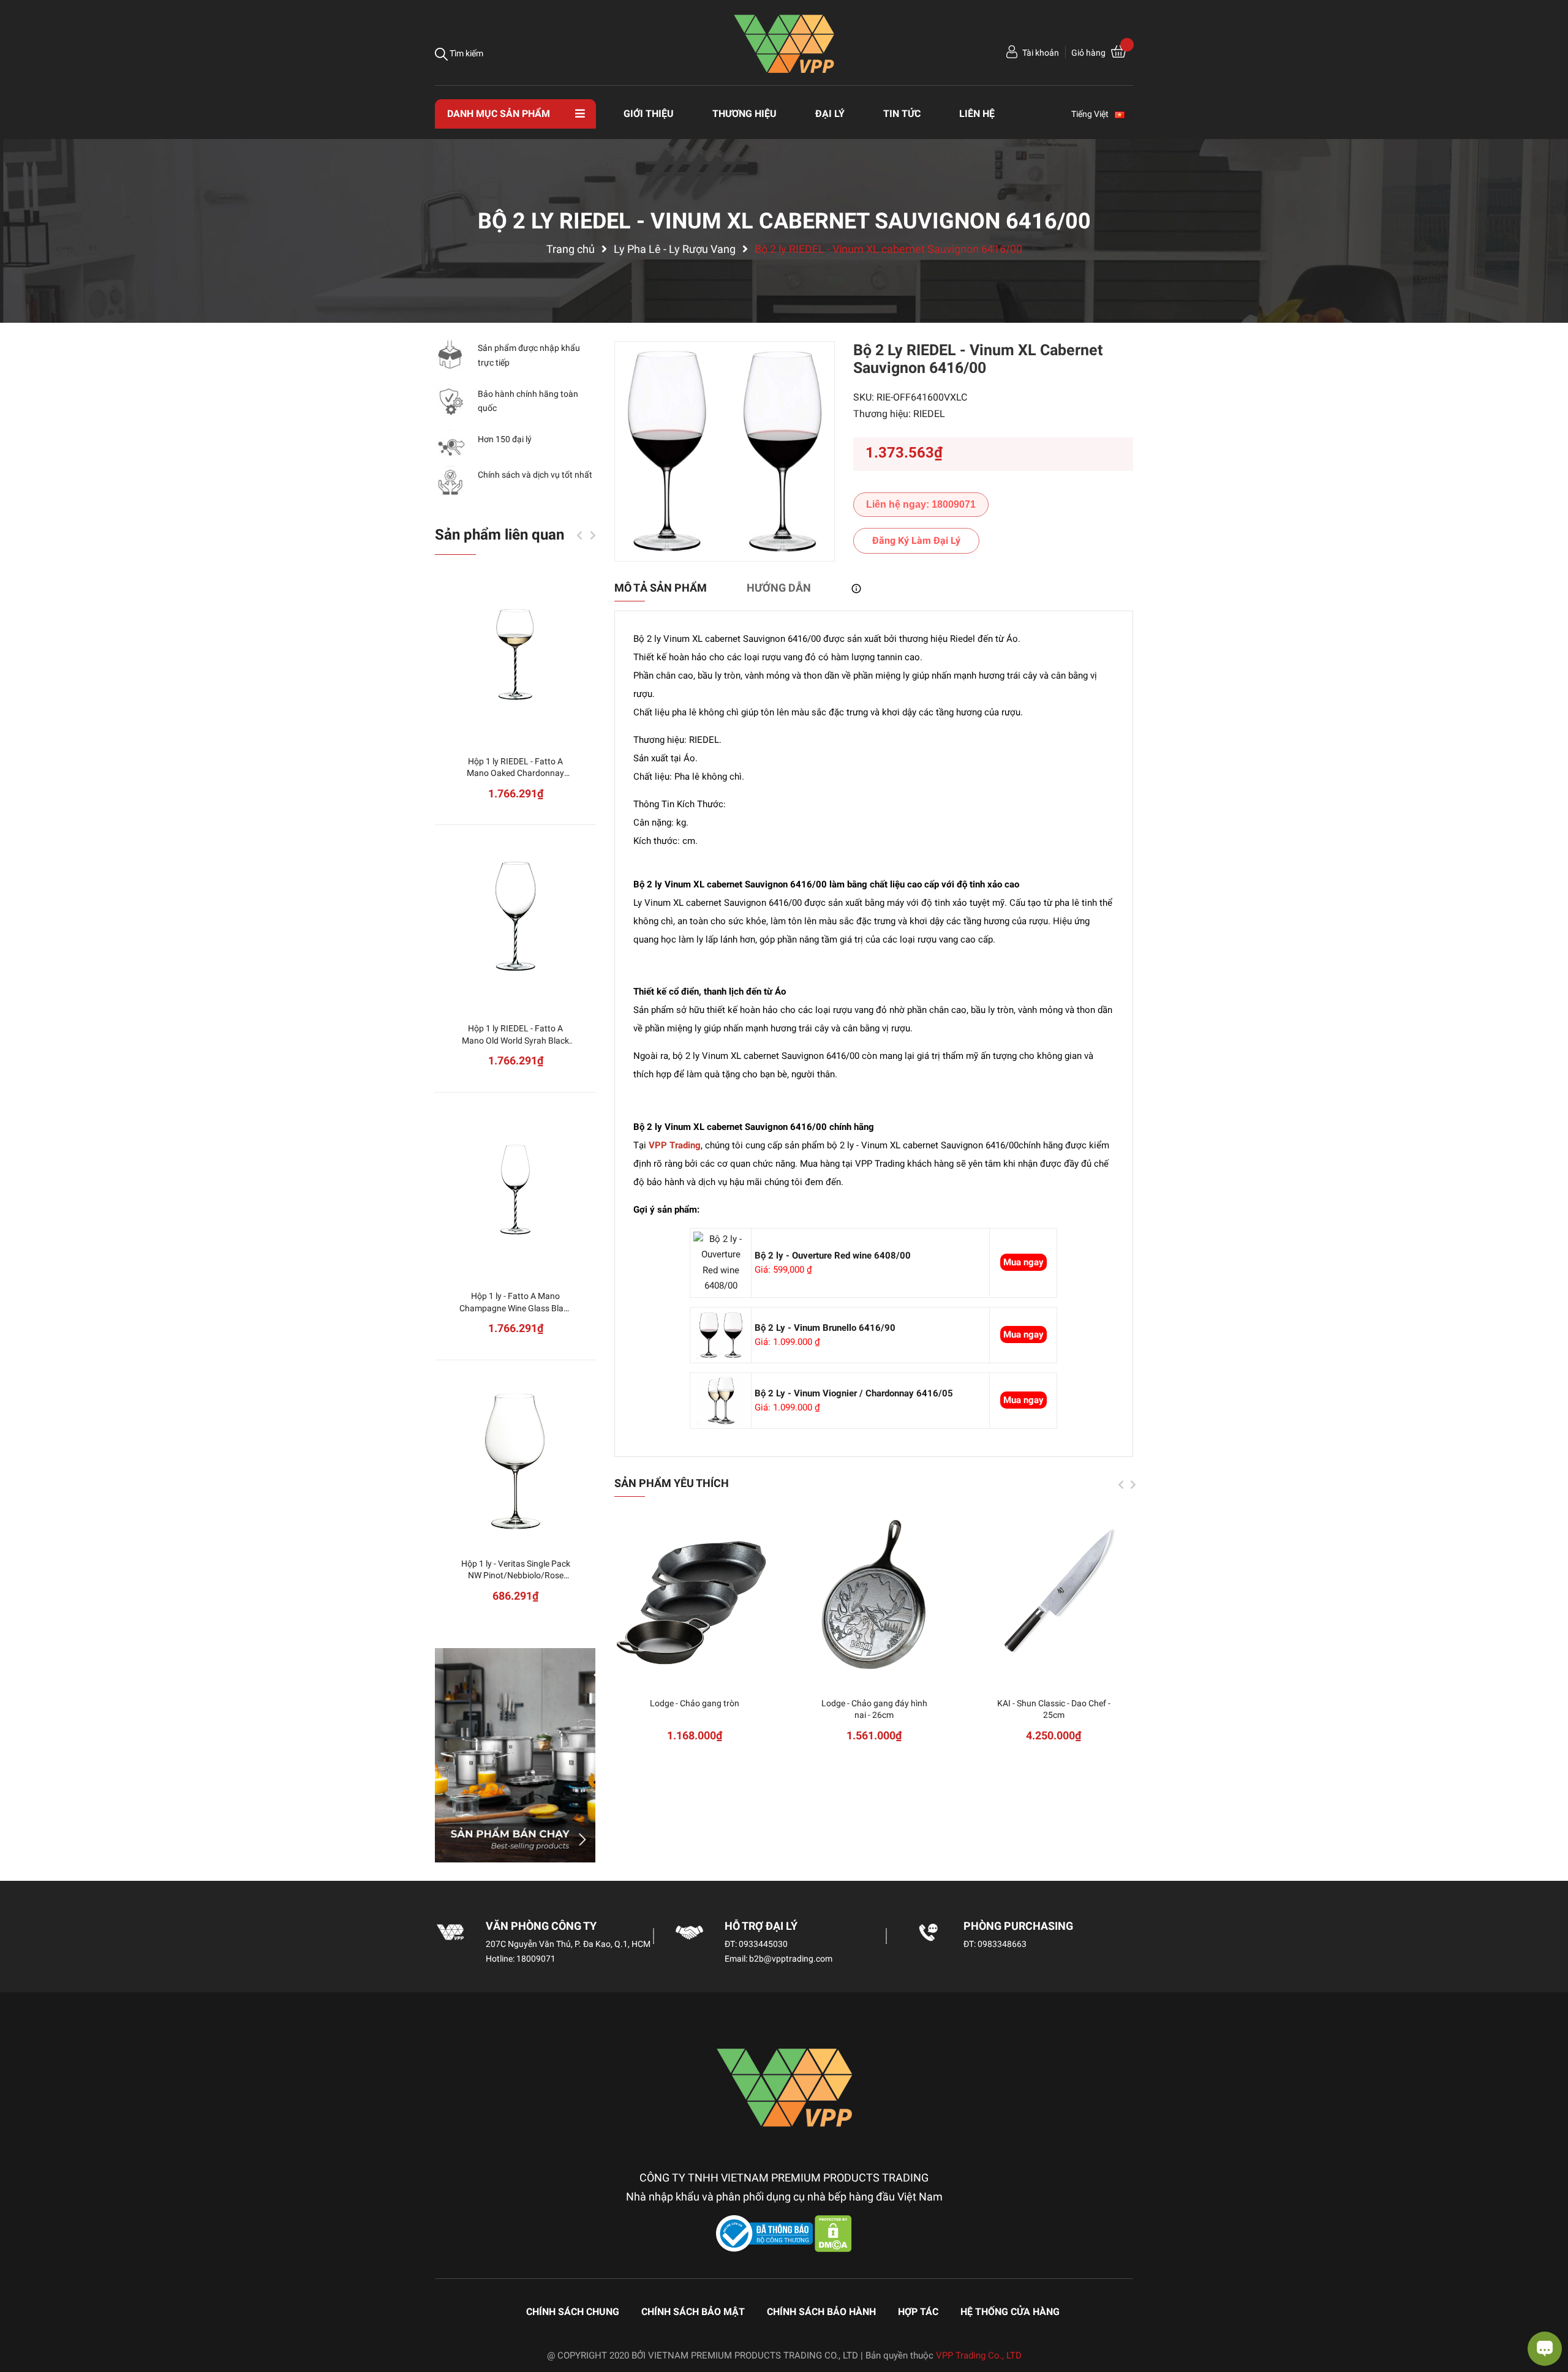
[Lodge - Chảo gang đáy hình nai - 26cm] (874, 1596)
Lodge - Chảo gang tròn (695, 1703)
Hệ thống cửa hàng (1010, 2312)
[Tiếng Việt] (1125, 114)
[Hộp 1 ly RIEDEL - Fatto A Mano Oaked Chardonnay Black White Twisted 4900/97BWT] (515, 654)
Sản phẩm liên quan (499, 535)
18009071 (536, 1959)
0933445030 (763, 1944)
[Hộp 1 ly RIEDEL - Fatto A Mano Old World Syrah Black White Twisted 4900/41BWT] (515, 921)
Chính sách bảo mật (693, 2312)
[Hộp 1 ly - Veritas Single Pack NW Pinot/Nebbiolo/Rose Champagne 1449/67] (515, 1456)
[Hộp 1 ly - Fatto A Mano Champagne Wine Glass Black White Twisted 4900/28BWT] (515, 1188)
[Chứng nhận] (766, 2233)
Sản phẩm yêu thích (672, 1483)
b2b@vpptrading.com (791, 1959)
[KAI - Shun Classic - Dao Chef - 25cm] (1054, 1596)
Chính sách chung (573, 2312)
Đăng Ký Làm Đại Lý (916, 540)
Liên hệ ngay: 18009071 (921, 504)
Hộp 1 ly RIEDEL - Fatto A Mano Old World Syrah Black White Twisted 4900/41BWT (515, 1040)
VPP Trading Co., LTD (979, 2355)
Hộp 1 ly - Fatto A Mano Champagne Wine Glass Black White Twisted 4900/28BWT (516, 1308)
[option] (725, 451)
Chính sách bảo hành (821, 2312)
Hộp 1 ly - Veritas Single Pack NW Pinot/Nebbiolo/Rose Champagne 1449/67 (516, 1576)
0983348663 (1002, 1944)
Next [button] (1133, 1485)
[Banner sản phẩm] (515, 1755)
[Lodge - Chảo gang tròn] (695, 1596)
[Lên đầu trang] (21, 2314)
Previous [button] (1121, 1485)
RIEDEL (929, 414)
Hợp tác (918, 2312)
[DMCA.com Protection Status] (833, 2233)
